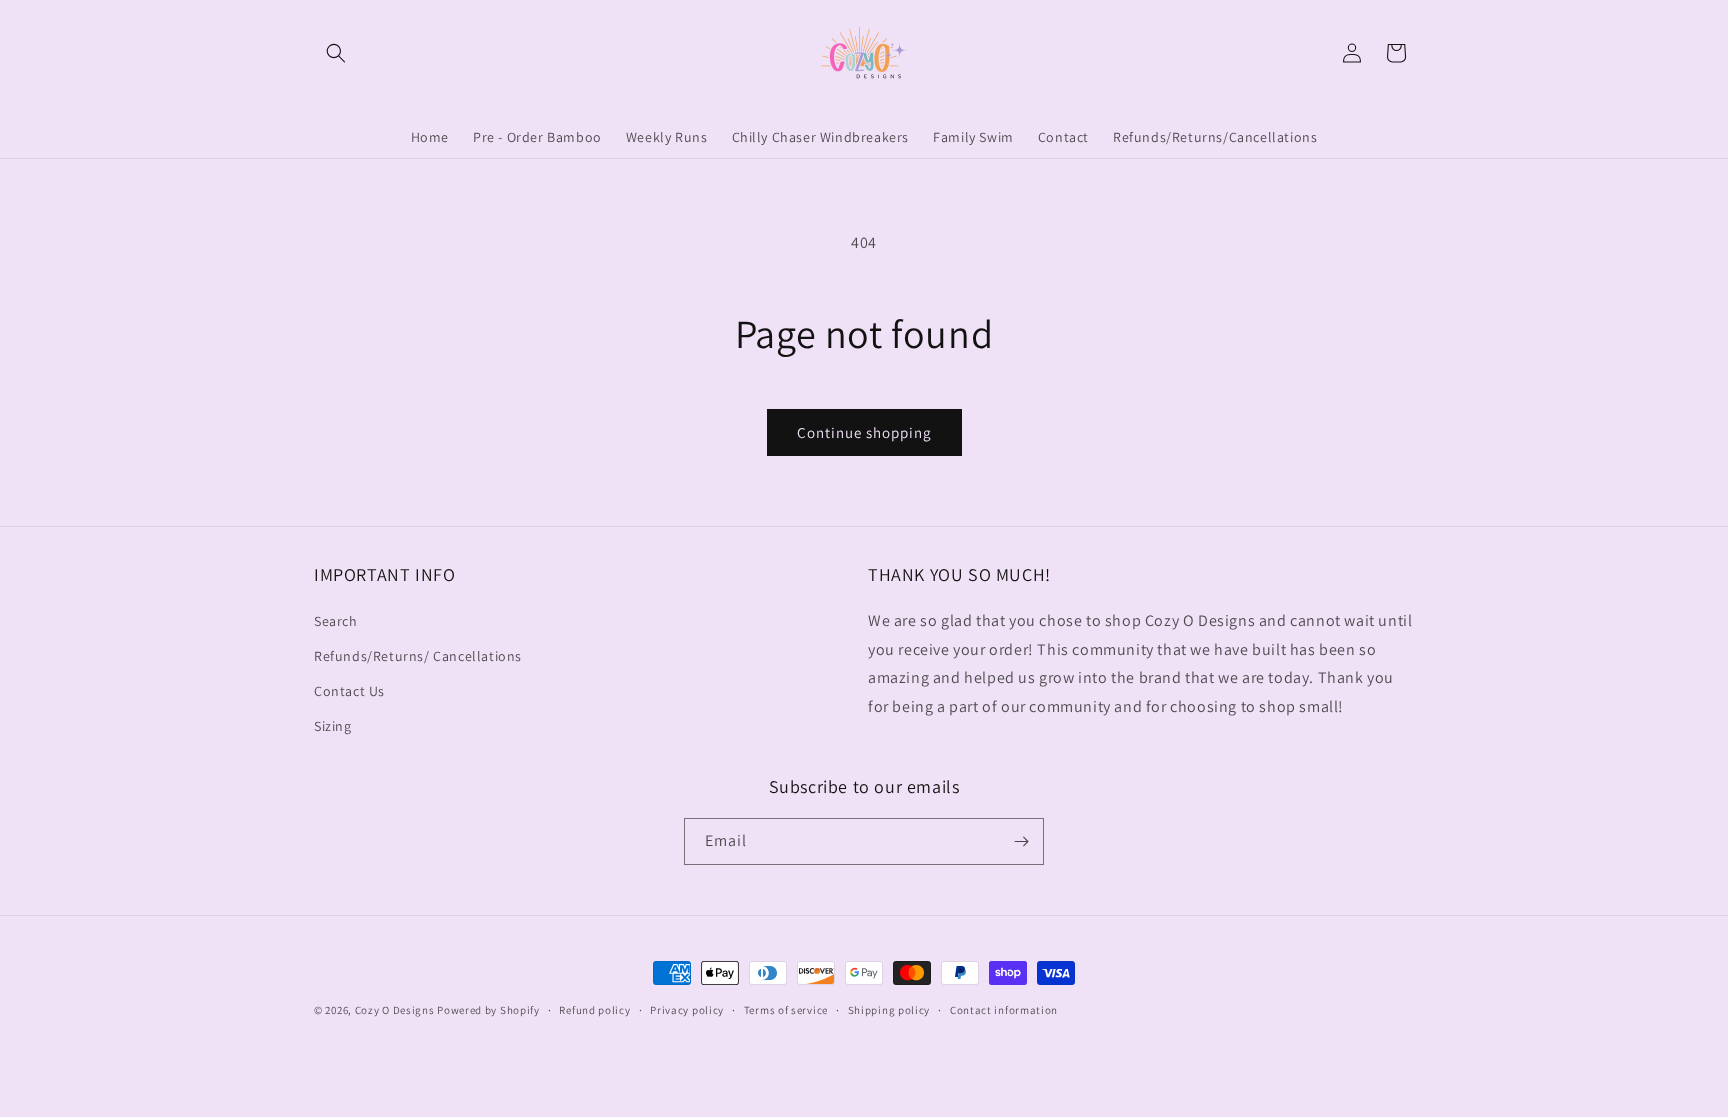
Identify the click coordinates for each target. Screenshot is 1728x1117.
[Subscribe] (1021, 841)
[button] (336, 53)
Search (336, 621)
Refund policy (594, 1010)
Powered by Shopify (488, 1010)
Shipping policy (889, 1010)
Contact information (1004, 1010)
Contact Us (349, 691)
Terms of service (786, 1010)
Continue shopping (864, 432)
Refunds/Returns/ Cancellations (418, 656)
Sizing (333, 726)
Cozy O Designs (395, 1010)
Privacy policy (687, 1010)
